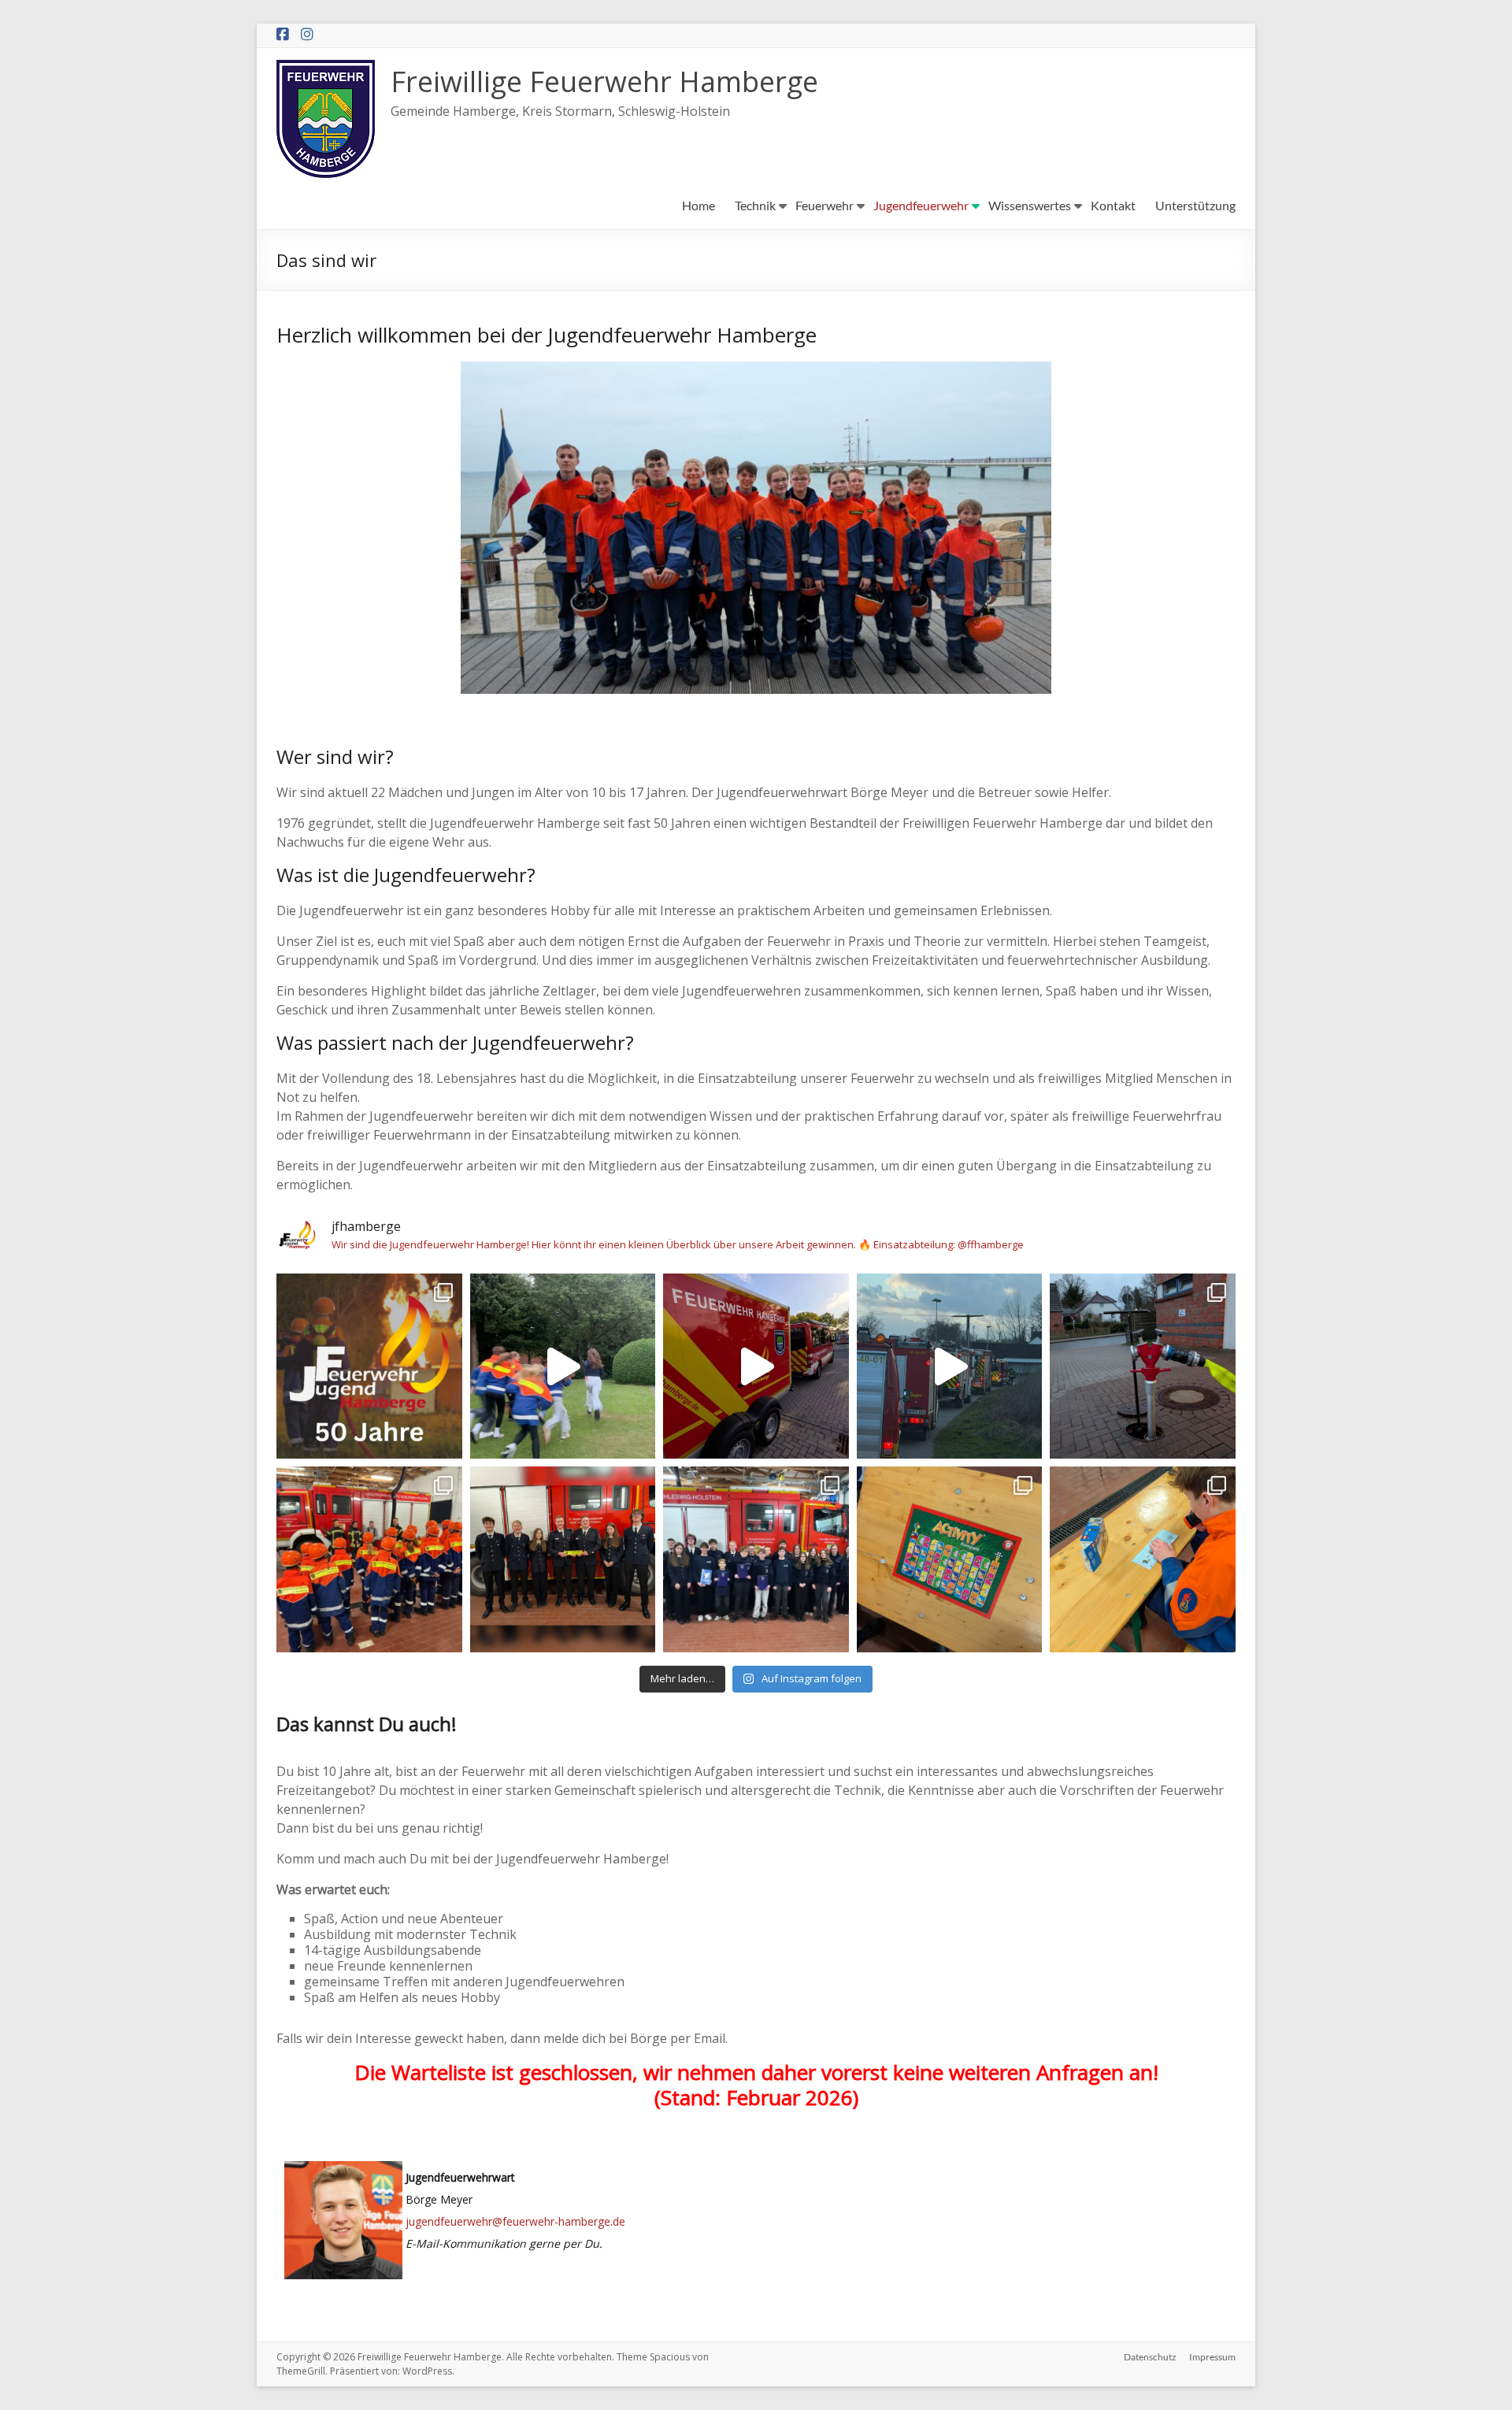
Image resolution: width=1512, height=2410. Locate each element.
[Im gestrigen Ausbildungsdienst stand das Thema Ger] (950, 1559)
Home (699, 205)
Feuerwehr (825, 205)
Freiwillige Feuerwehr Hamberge (604, 82)
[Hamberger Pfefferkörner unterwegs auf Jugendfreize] (563, 1366)
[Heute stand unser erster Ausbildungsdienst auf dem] (1143, 1559)
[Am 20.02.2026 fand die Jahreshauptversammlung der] (563, 1559)
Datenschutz (1150, 2357)
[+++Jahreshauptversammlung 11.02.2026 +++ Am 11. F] (756, 1559)
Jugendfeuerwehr (921, 205)
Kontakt (1113, 205)
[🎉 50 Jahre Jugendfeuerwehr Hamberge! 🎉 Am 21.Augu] (369, 1366)
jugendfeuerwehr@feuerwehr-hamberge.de (515, 2221)
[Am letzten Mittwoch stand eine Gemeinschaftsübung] (950, 1366)
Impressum (1212, 2357)
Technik (755, 205)
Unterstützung (1195, 205)
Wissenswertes (1030, 205)
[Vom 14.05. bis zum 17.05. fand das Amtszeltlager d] (756, 1366)
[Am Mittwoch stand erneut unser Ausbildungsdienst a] (369, 1559)
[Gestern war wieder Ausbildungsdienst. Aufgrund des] (1143, 1366)
